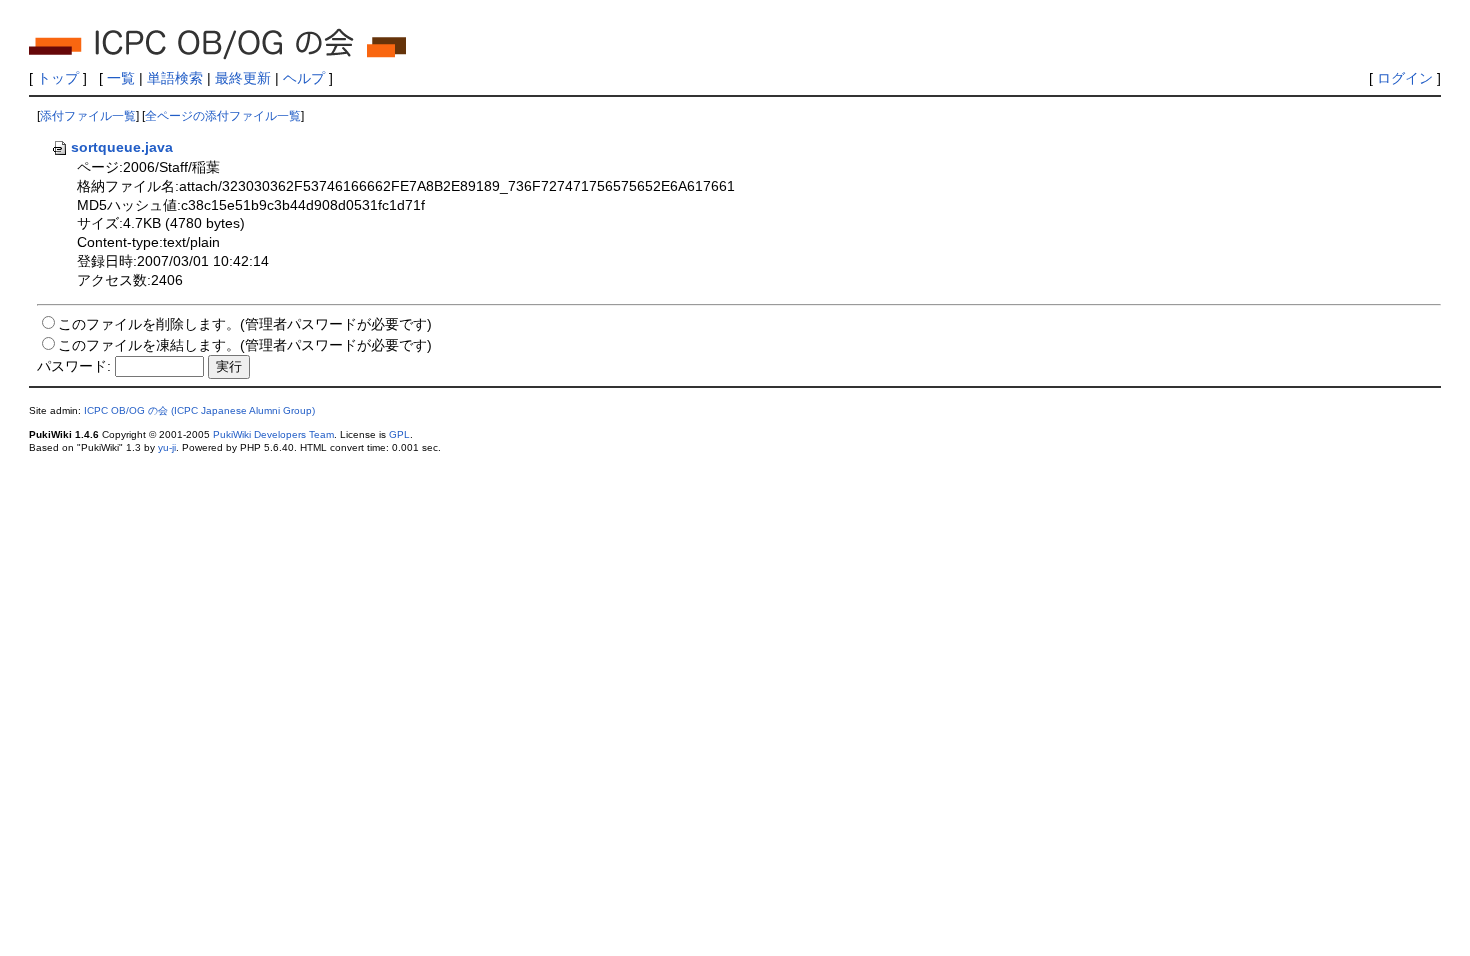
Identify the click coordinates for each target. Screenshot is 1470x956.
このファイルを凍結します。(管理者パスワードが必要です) (245, 345)
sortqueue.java (122, 147)
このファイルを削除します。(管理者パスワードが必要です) (245, 324)
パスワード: (74, 366)
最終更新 (243, 78)
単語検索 (175, 78)
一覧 (121, 78)
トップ (58, 78)
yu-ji (167, 447)
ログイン (1405, 78)
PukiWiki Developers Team (273, 434)
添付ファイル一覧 (88, 116)
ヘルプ (304, 78)
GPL (399, 434)
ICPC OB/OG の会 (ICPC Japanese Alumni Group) (199, 410)
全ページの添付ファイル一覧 (223, 116)
